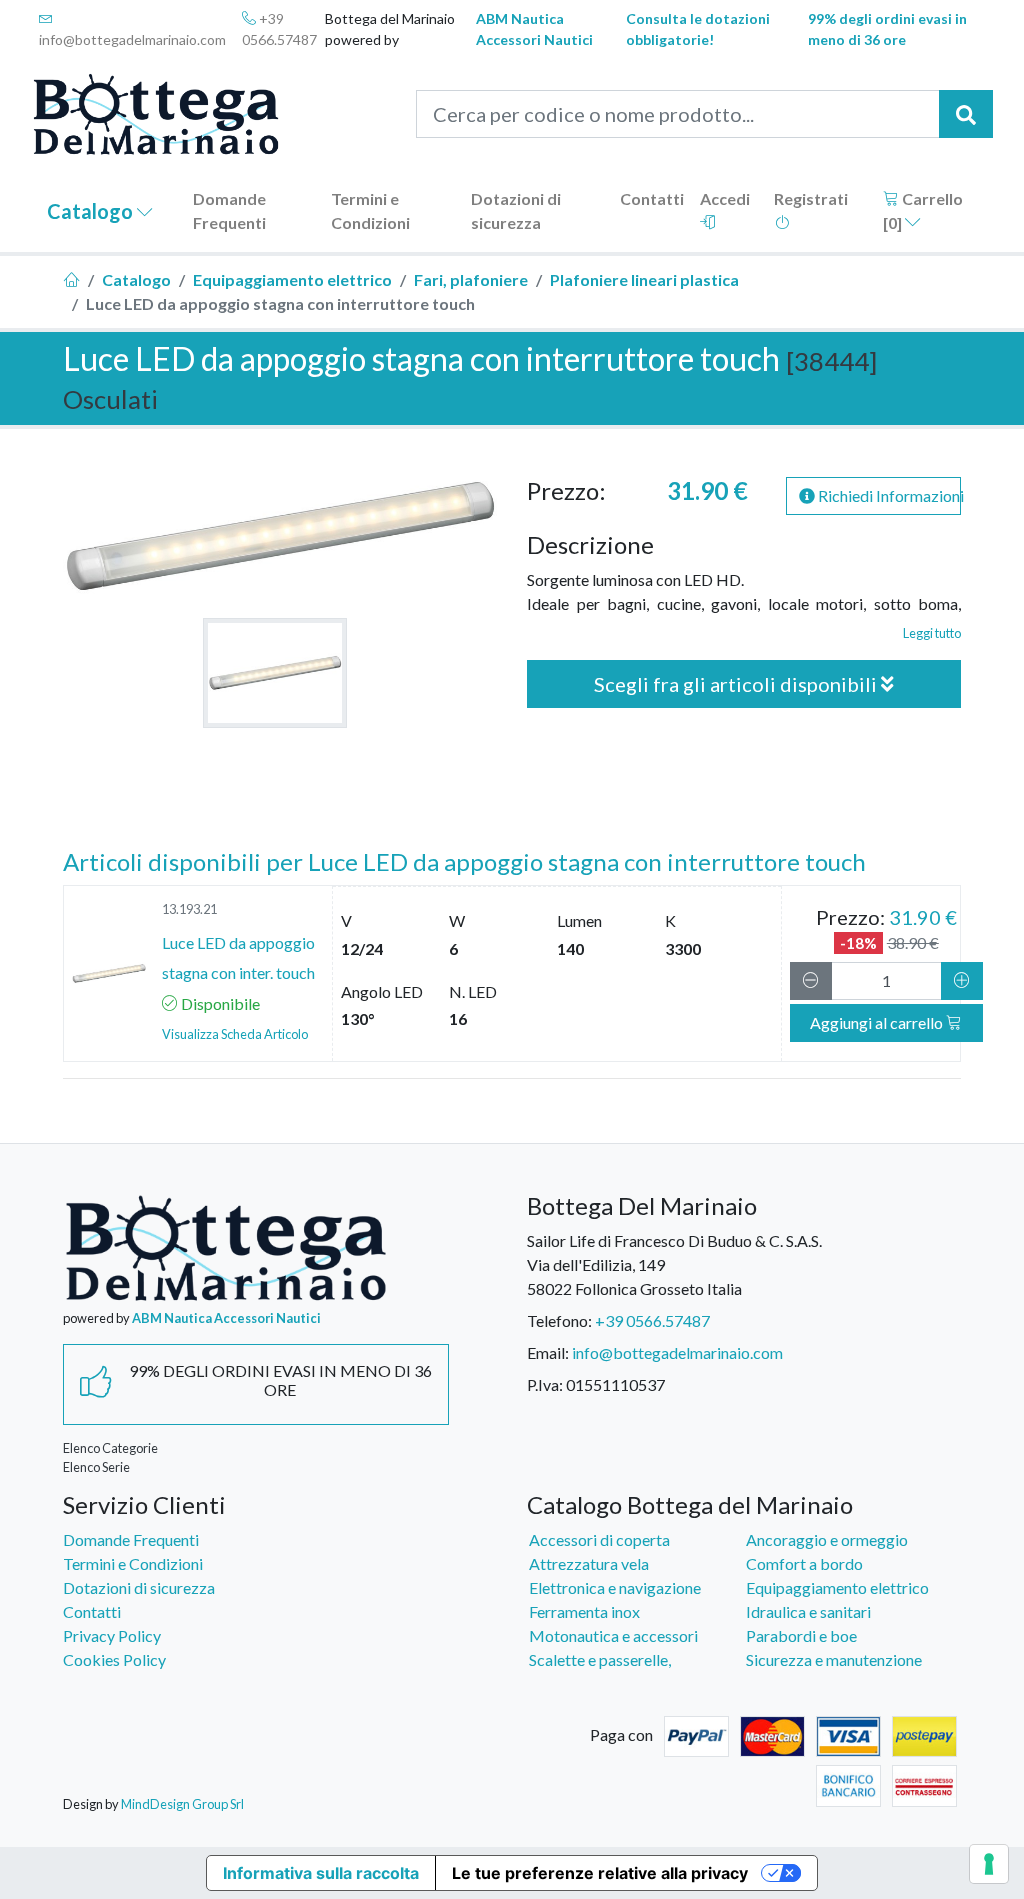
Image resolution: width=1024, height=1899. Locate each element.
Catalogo (92, 211)
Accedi (725, 198)
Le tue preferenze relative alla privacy (600, 1873)
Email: (548, 1352)
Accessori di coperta (599, 1539)
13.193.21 (189, 909)
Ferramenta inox (584, 1611)
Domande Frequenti (229, 210)
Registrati (811, 198)
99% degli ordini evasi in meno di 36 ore (887, 29)
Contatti (652, 198)
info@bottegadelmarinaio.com (132, 39)
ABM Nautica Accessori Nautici (534, 29)
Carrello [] (923, 210)
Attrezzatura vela (589, 1563)
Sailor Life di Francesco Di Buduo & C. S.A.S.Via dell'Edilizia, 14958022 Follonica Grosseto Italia (674, 1264)
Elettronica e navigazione (615, 1587)
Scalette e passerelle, (600, 1659)
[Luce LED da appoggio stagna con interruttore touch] (275, 673)
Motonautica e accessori (613, 1635)
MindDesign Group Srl (182, 1804)
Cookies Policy (114, 1659)
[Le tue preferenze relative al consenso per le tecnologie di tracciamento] (989, 1864)
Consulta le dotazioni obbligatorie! (698, 29)
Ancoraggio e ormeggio (827, 1539)
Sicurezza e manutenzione (834, 1659)
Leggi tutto (932, 633)
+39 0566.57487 (279, 29)
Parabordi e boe (801, 1635)
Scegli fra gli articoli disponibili (737, 684)
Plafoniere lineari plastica (644, 279)
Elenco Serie (96, 1467)
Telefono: (559, 1320)
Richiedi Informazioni (888, 495)
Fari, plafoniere (471, 279)
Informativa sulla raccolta (321, 1873)
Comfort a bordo (804, 1563)
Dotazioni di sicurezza (516, 210)
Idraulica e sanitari (808, 1611)
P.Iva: (545, 1384)
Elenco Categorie (110, 1448)
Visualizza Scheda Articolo (235, 1034)
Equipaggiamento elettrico (292, 279)
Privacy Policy (112, 1635)
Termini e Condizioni (370, 210)
